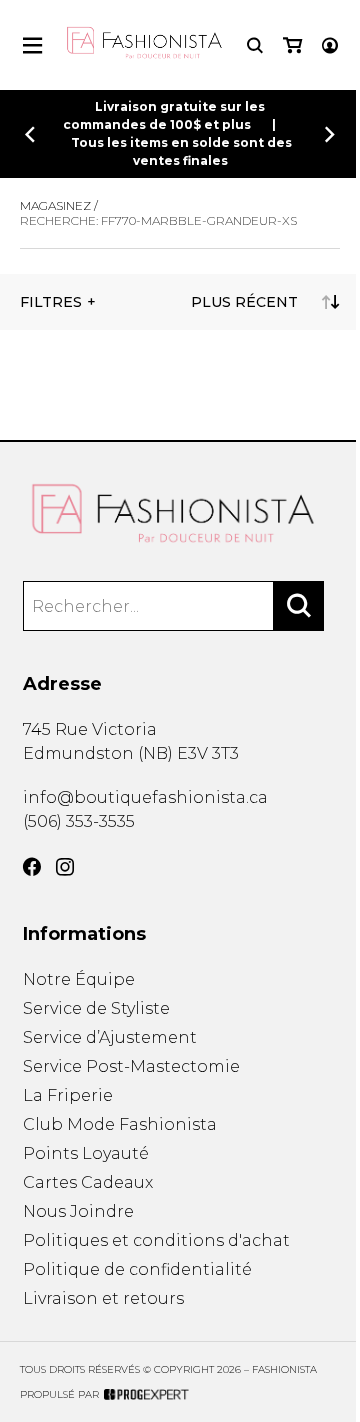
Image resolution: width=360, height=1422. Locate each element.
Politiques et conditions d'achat (156, 1240)
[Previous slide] (30, 134)
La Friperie (68, 1095)
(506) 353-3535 (79, 821)
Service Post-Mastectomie (131, 1066)
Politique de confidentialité (137, 1269)
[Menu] (32, 45)
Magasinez (55, 205)
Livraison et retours (103, 1298)
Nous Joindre (78, 1211)
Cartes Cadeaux (88, 1182)
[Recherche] (255, 45)
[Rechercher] (299, 606)
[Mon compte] (330, 45)
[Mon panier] (292, 45)
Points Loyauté (86, 1153)
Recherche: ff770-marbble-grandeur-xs (158, 220)
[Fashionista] (180, 514)
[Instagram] (65, 867)
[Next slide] (330, 134)
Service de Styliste (96, 1008)
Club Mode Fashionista (120, 1124)
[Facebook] (32, 867)
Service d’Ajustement (110, 1037)
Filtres (51, 302)
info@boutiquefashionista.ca (145, 797)
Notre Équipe (79, 979)
